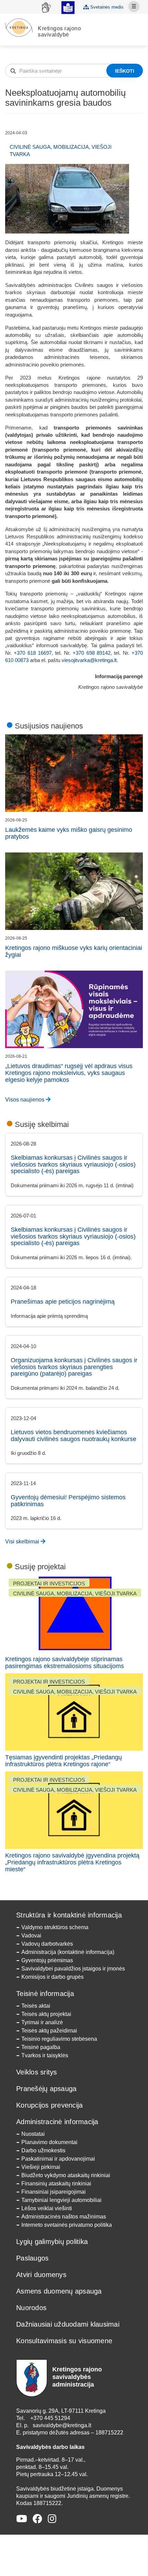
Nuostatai (33, 2134)
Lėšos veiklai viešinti (47, 2208)
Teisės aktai (36, 2006)
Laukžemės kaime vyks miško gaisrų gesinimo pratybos (69, 833)
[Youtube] (22, 2519)
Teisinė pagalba (41, 2047)
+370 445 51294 (50, 2418)
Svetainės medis (106, 7)
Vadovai (31, 1936)
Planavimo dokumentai (49, 2142)
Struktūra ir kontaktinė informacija (69, 1915)
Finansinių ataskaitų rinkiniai (56, 2184)
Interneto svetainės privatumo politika (67, 2225)
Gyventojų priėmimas (47, 1960)
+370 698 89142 (92, 653)
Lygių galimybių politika (52, 2242)
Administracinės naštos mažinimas (64, 2217)
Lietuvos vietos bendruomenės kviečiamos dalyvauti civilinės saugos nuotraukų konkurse (73, 1436)
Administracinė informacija (57, 2122)
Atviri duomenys (41, 2275)
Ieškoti (125, 71)
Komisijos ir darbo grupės (52, 1977)
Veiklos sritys (37, 2072)
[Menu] (134, 7)
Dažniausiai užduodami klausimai (68, 2324)
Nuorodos (31, 2308)
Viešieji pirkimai (41, 2167)
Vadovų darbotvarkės (47, 1944)
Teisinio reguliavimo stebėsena (59, 2039)
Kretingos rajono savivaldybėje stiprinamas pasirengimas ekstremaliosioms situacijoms (65, 1663)
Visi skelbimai (23, 1542)
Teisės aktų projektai (46, 2014)
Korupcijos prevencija (49, 2105)
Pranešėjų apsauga (46, 2089)
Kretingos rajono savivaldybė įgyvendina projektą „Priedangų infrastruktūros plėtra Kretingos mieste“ (72, 1862)
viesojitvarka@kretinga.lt (89, 660)
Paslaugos (32, 2258)
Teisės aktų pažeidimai (49, 2031)
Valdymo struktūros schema (55, 1927)
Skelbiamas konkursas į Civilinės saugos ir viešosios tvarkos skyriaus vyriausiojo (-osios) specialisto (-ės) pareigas (73, 1165)
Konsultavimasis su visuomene (64, 2341)
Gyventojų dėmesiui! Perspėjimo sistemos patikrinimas (68, 1501)
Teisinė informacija (45, 1994)
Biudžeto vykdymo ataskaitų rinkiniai (66, 2175)
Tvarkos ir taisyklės (45, 2055)
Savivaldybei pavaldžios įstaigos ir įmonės (73, 1969)
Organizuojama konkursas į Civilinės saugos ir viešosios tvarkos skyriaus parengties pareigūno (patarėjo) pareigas (74, 1367)
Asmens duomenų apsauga (59, 2291)
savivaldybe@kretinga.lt (62, 2425)
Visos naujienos (25, 1100)
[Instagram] (52, 2519)
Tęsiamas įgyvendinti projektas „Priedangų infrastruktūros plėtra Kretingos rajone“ (64, 1761)
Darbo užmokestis (43, 2150)
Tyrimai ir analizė (42, 2022)
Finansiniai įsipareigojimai (54, 2192)
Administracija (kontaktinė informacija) (68, 1952)
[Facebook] (38, 2519)
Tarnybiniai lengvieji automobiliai (61, 2200)
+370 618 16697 (33, 653)
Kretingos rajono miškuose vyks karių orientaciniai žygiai (74, 951)
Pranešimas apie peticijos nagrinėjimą (63, 1302)
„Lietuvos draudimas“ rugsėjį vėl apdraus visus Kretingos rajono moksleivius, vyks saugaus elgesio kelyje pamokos (69, 1073)
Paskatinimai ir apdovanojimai (58, 2159)
